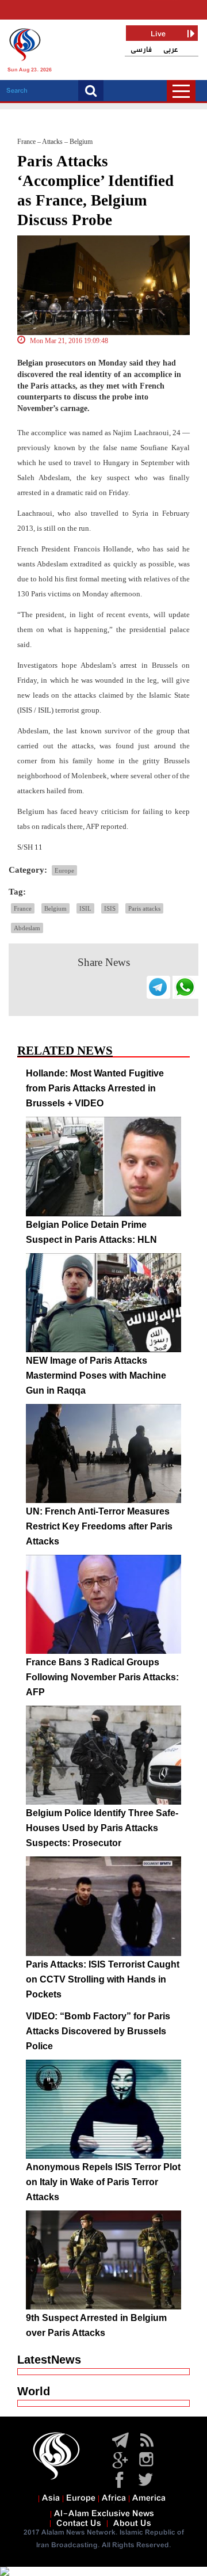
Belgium (55, 908)
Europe (64, 870)
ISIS (110, 908)
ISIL (85, 908)
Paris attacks (144, 908)
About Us (132, 2524)
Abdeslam (27, 928)
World (34, 2391)
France (23, 908)
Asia (51, 2498)
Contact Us (79, 2524)
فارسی (141, 50)
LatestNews (49, 2360)
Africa (114, 2498)
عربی (171, 50)
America (149, 2498)
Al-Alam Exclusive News (104, 2514)
